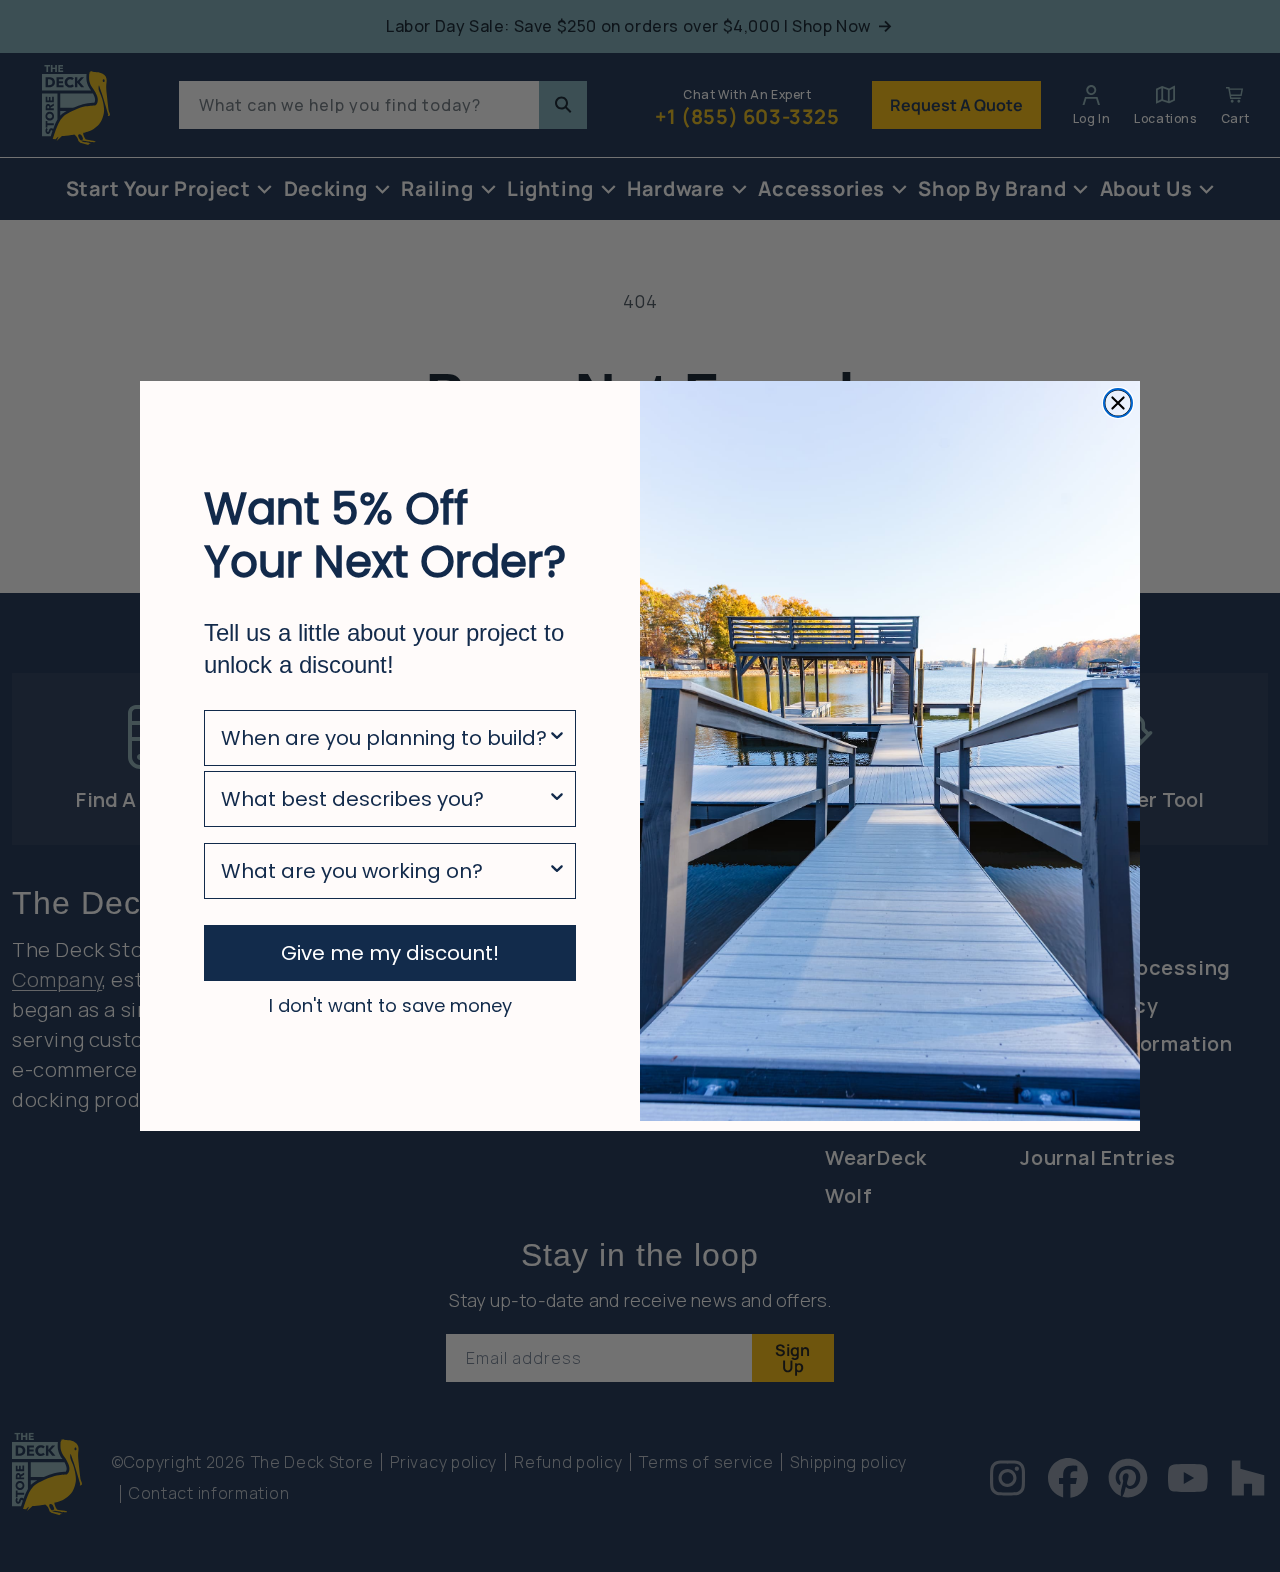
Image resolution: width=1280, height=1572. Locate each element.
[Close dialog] (1118, 403)
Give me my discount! (390, 953)
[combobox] (384, 738)
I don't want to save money (390, 1005)
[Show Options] (557, 738)
